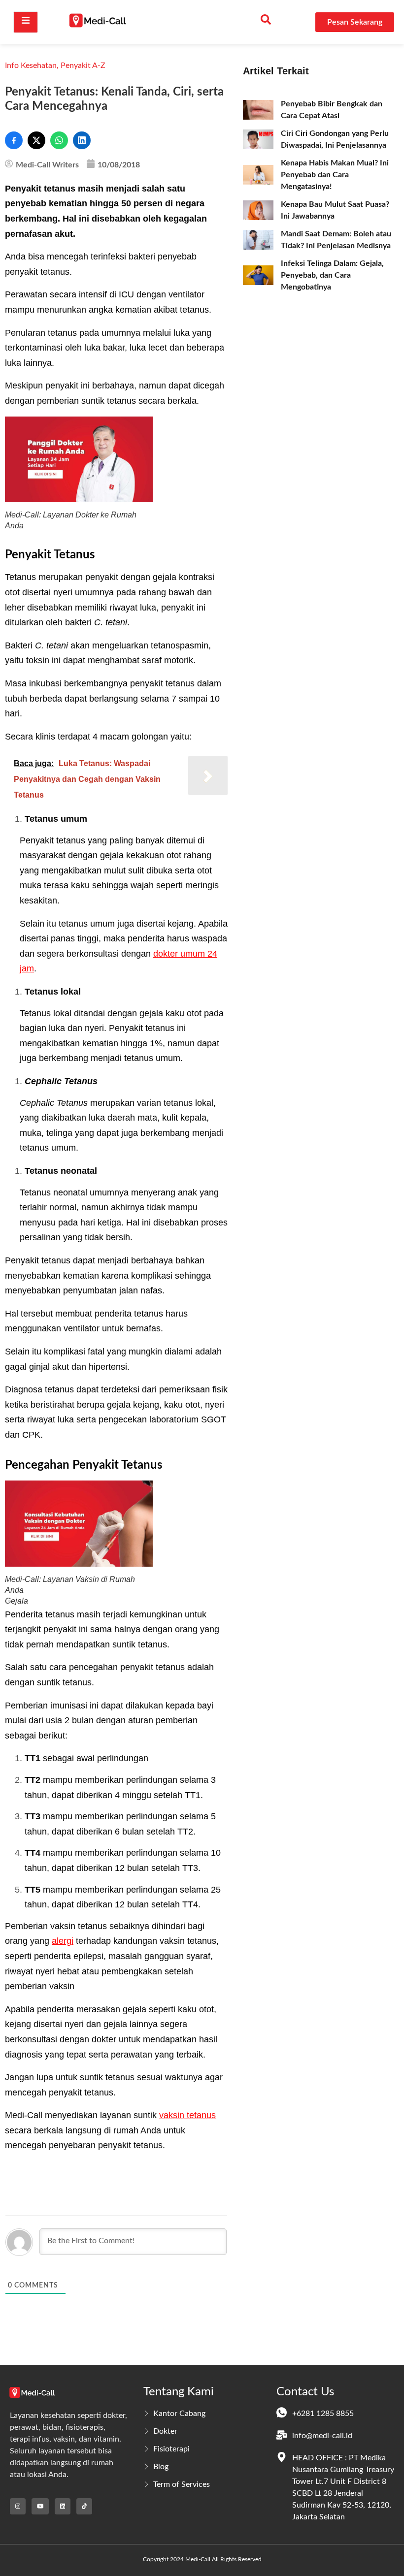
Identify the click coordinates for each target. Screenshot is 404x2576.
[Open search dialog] (266, 22)
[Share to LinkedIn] (82, 140)
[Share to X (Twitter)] (36, 140)
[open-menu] (26, 22)
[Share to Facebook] (14, 140)
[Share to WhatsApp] (59, 140)
